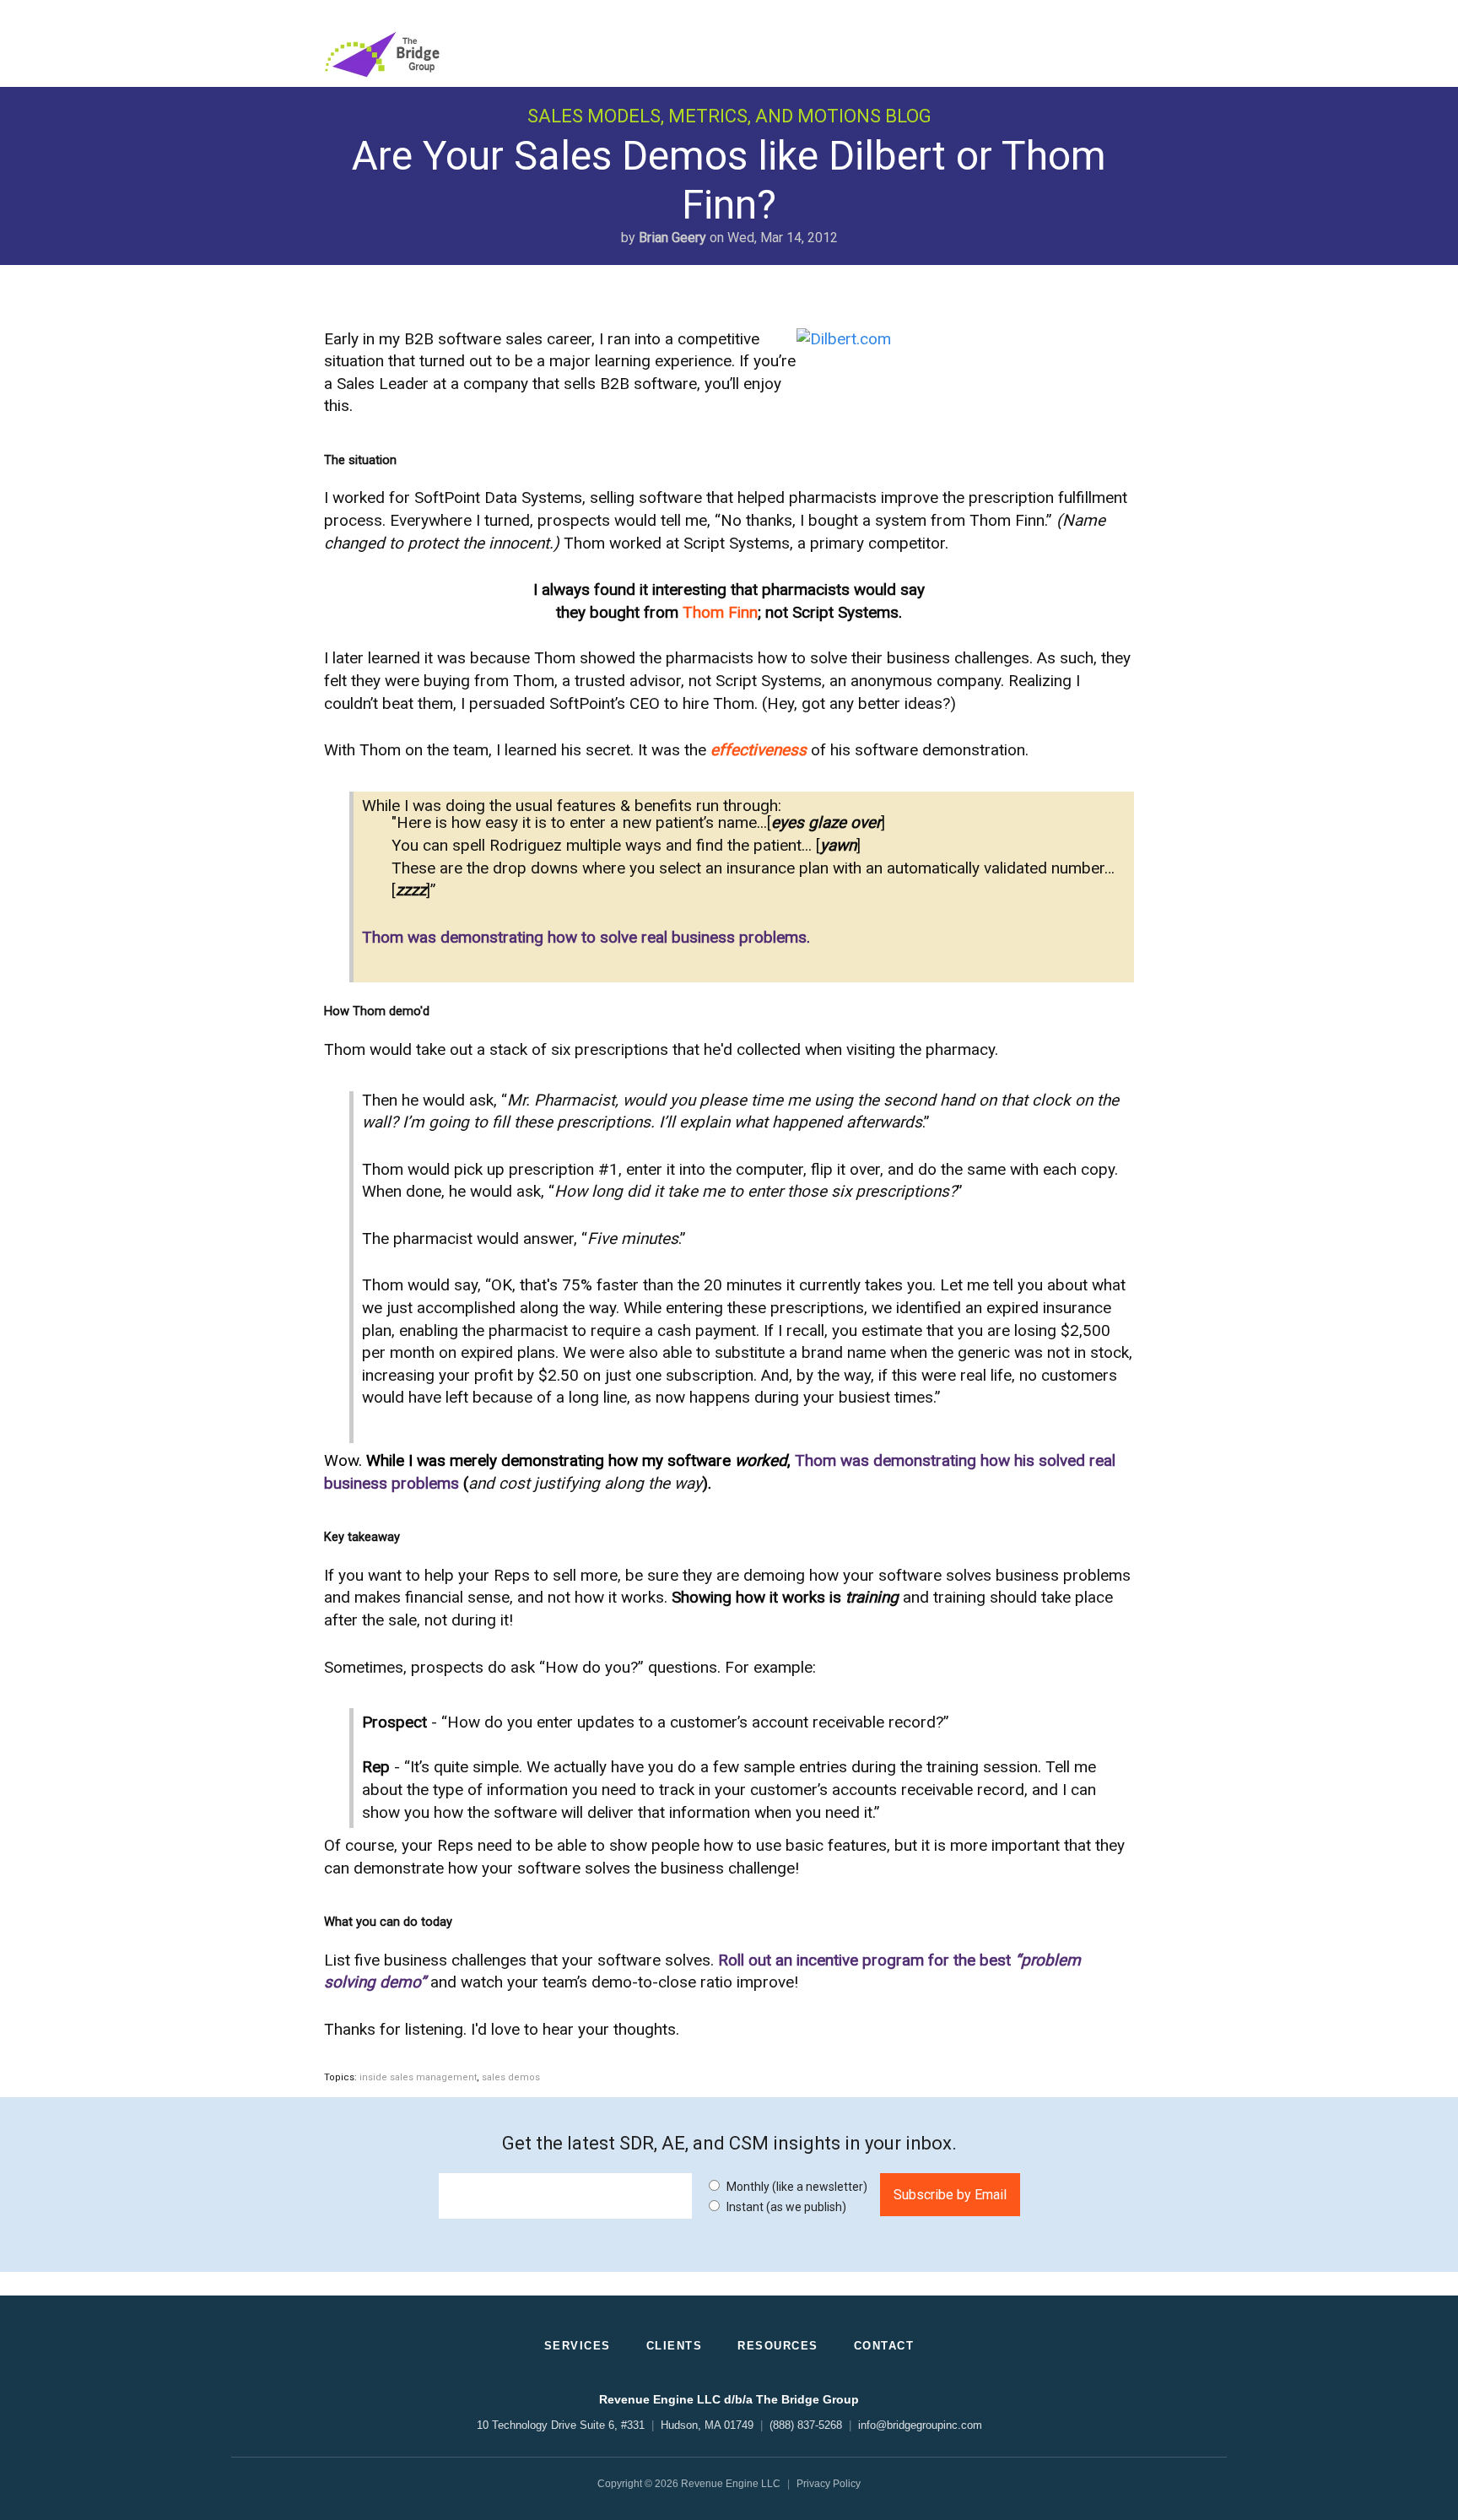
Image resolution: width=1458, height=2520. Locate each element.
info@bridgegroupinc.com (920, 2425)
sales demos (511, 2077)
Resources (778, 2346)
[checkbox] (786, 2196)
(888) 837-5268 (806, 2425)
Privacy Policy (829, 2484)
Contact (884, 2346)
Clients (675, 2346)
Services (578, 2346)
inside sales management (418, 2077)
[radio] (786, 2185)
